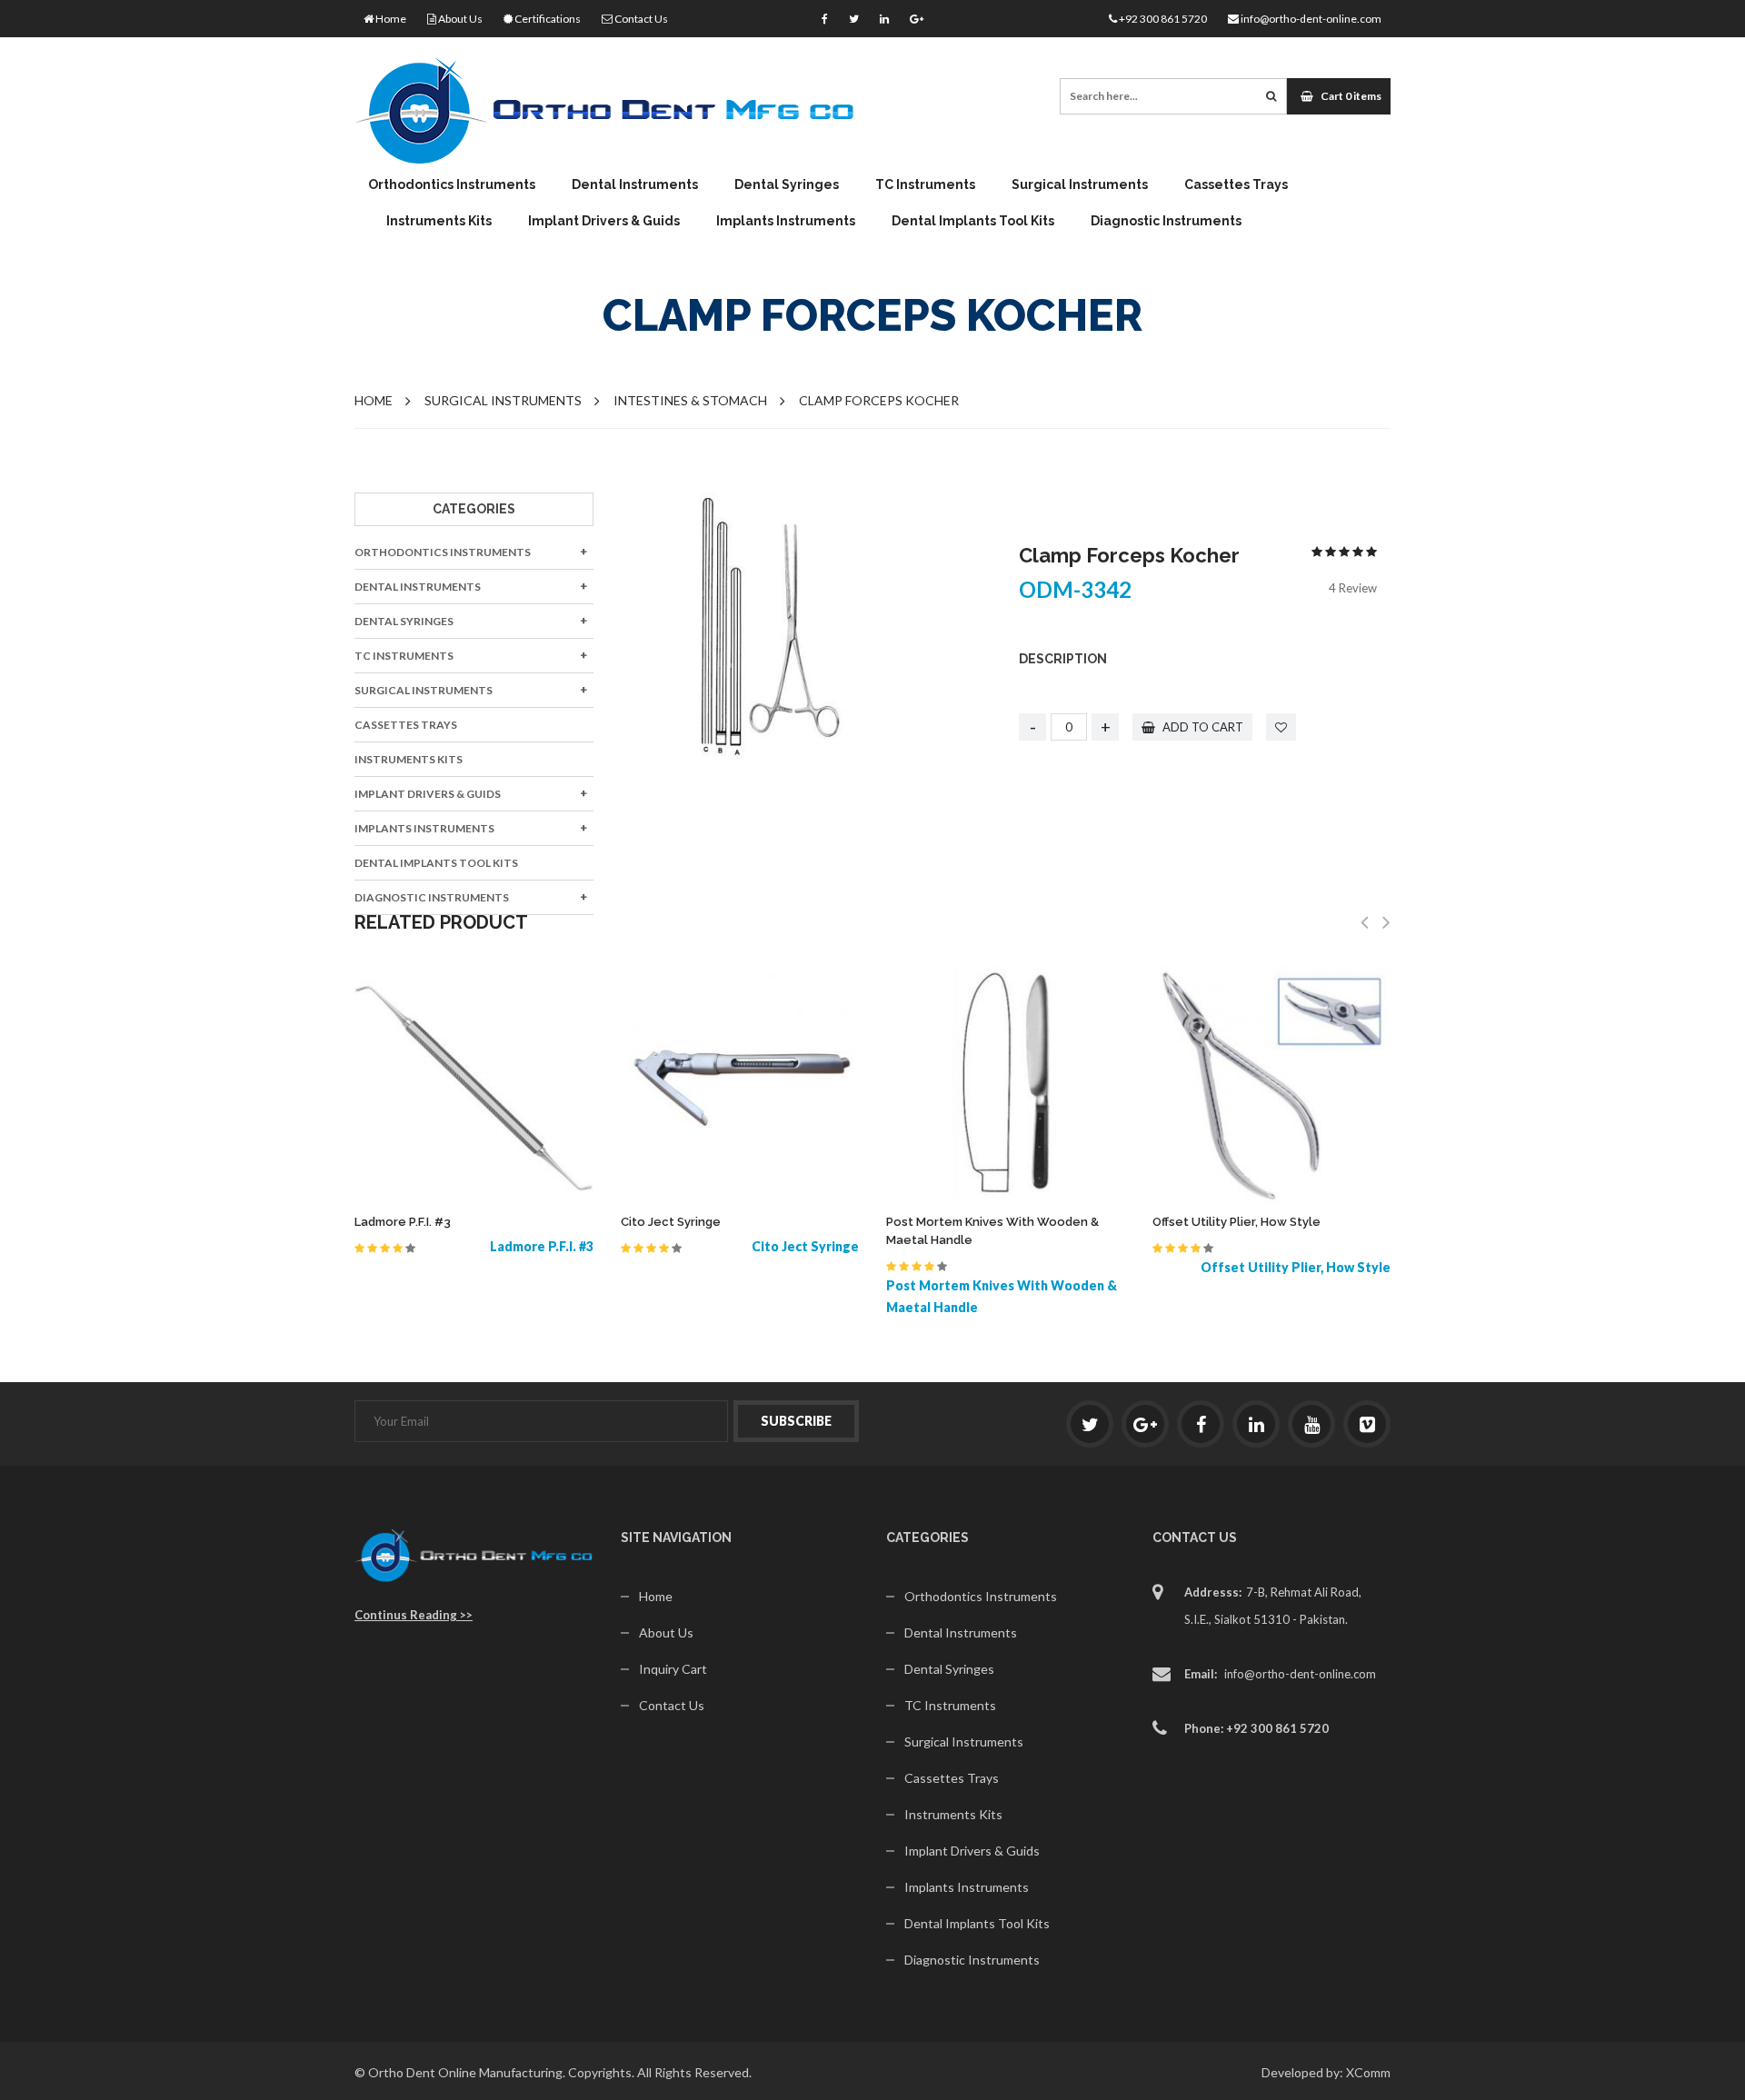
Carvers (598, 470)
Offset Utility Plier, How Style (1236, 1222)
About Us (459, 19)
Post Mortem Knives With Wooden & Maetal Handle (992, 1231)
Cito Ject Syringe (671, 1222)
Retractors (1322, 252)
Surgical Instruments (1080, 184)
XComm (1368, 2072)
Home (390, 19)
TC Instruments (925, 184)
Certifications (547, 19)
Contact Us (640, 19)
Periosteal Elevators (911, 461)
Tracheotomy (1329, 470)
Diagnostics (1051, 252)
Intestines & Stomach (690, 400)
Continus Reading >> (414, 1615)
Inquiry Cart (673, 1669)
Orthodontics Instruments (452, 184)
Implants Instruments (786, 221)
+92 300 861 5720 (1162, 19)
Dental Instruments (635, 184)
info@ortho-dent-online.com (1310, 19)
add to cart (1202, 727)
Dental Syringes (787, 184)
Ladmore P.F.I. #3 (403, 1222)
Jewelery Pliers (706, 252)
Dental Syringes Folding (1082, 252)
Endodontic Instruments (924, 252)
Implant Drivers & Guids (604, 221)
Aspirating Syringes (796, 252)
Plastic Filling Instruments (931, 488)
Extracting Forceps (635, 252)
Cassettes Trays (1236, 184)
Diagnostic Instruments (1166, 221)
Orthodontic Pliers (449, 252)
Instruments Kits (439, 221)
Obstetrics (1047, 443)
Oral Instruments (1068, 470)
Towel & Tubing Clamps (1356, 443)
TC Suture (1179, 252)
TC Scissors (911, 252)
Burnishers (606, 443)
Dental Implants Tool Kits (973, 221)
